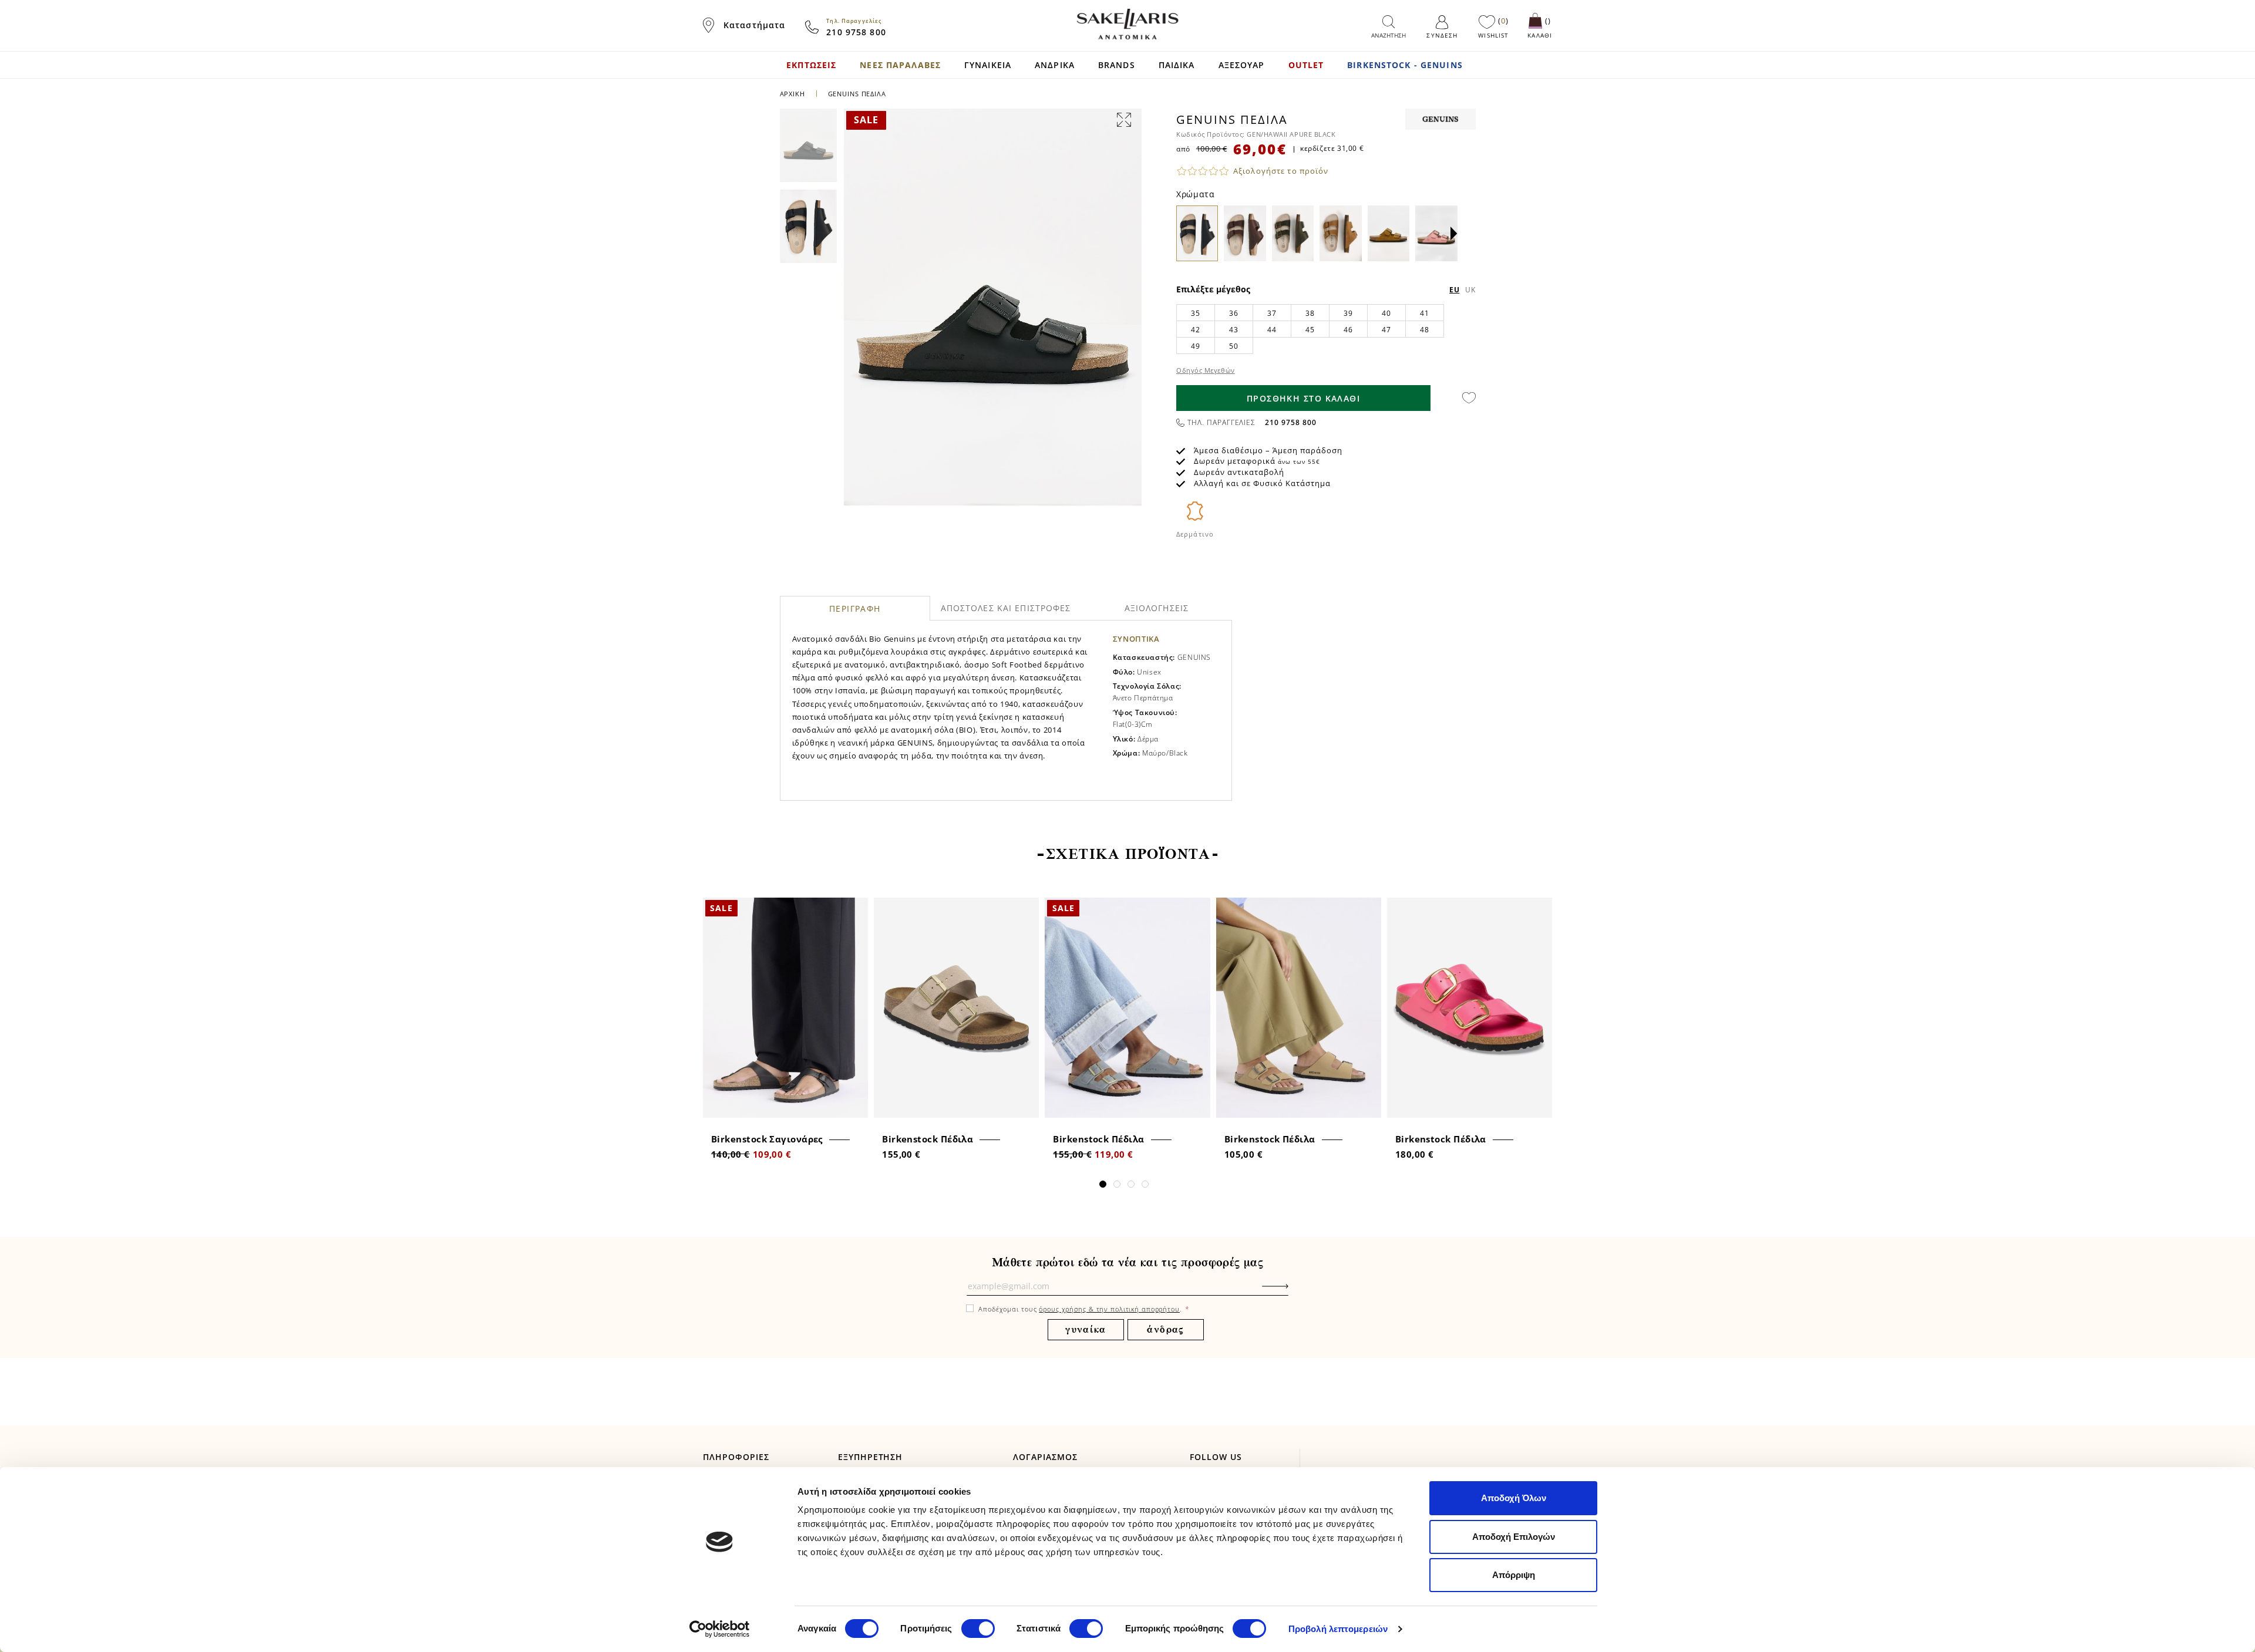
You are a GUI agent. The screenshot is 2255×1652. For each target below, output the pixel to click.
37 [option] (1272, 313)
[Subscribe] (1293, 1292)
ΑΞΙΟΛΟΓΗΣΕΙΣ (1157, 608)
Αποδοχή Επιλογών (1514, 1537)
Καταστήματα (754, 25)
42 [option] (1195, 330)
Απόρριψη (1514, 1575)
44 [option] (1272, 330)
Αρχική (792, 94)
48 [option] (1424, 330)
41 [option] (1424, 313)
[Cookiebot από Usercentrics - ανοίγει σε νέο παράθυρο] (720, 1629)
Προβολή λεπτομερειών (1338, 1629)
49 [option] (1195, 346)
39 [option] (1348, 313)
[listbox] (1326, 329)
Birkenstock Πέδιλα (928, 1139)
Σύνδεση (1442, 35)
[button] (1454, 234)
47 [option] (1386, 330)
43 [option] (1233, 330)
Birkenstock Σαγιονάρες (767, 1139)
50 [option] (1233, 346)
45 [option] (1310, 330)
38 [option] (1310, 313)
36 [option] (1233, 313)
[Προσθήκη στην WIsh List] (855, 908)
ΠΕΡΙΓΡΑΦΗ (855, 608)
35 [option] (1195, 313)
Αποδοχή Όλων (1514, 1498)
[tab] (855, 608)
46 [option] (1348, 330)
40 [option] (1386, 313)
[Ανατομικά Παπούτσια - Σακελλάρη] (1127, 24)
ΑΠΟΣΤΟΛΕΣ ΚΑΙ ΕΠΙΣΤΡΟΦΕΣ (1006, 608)
